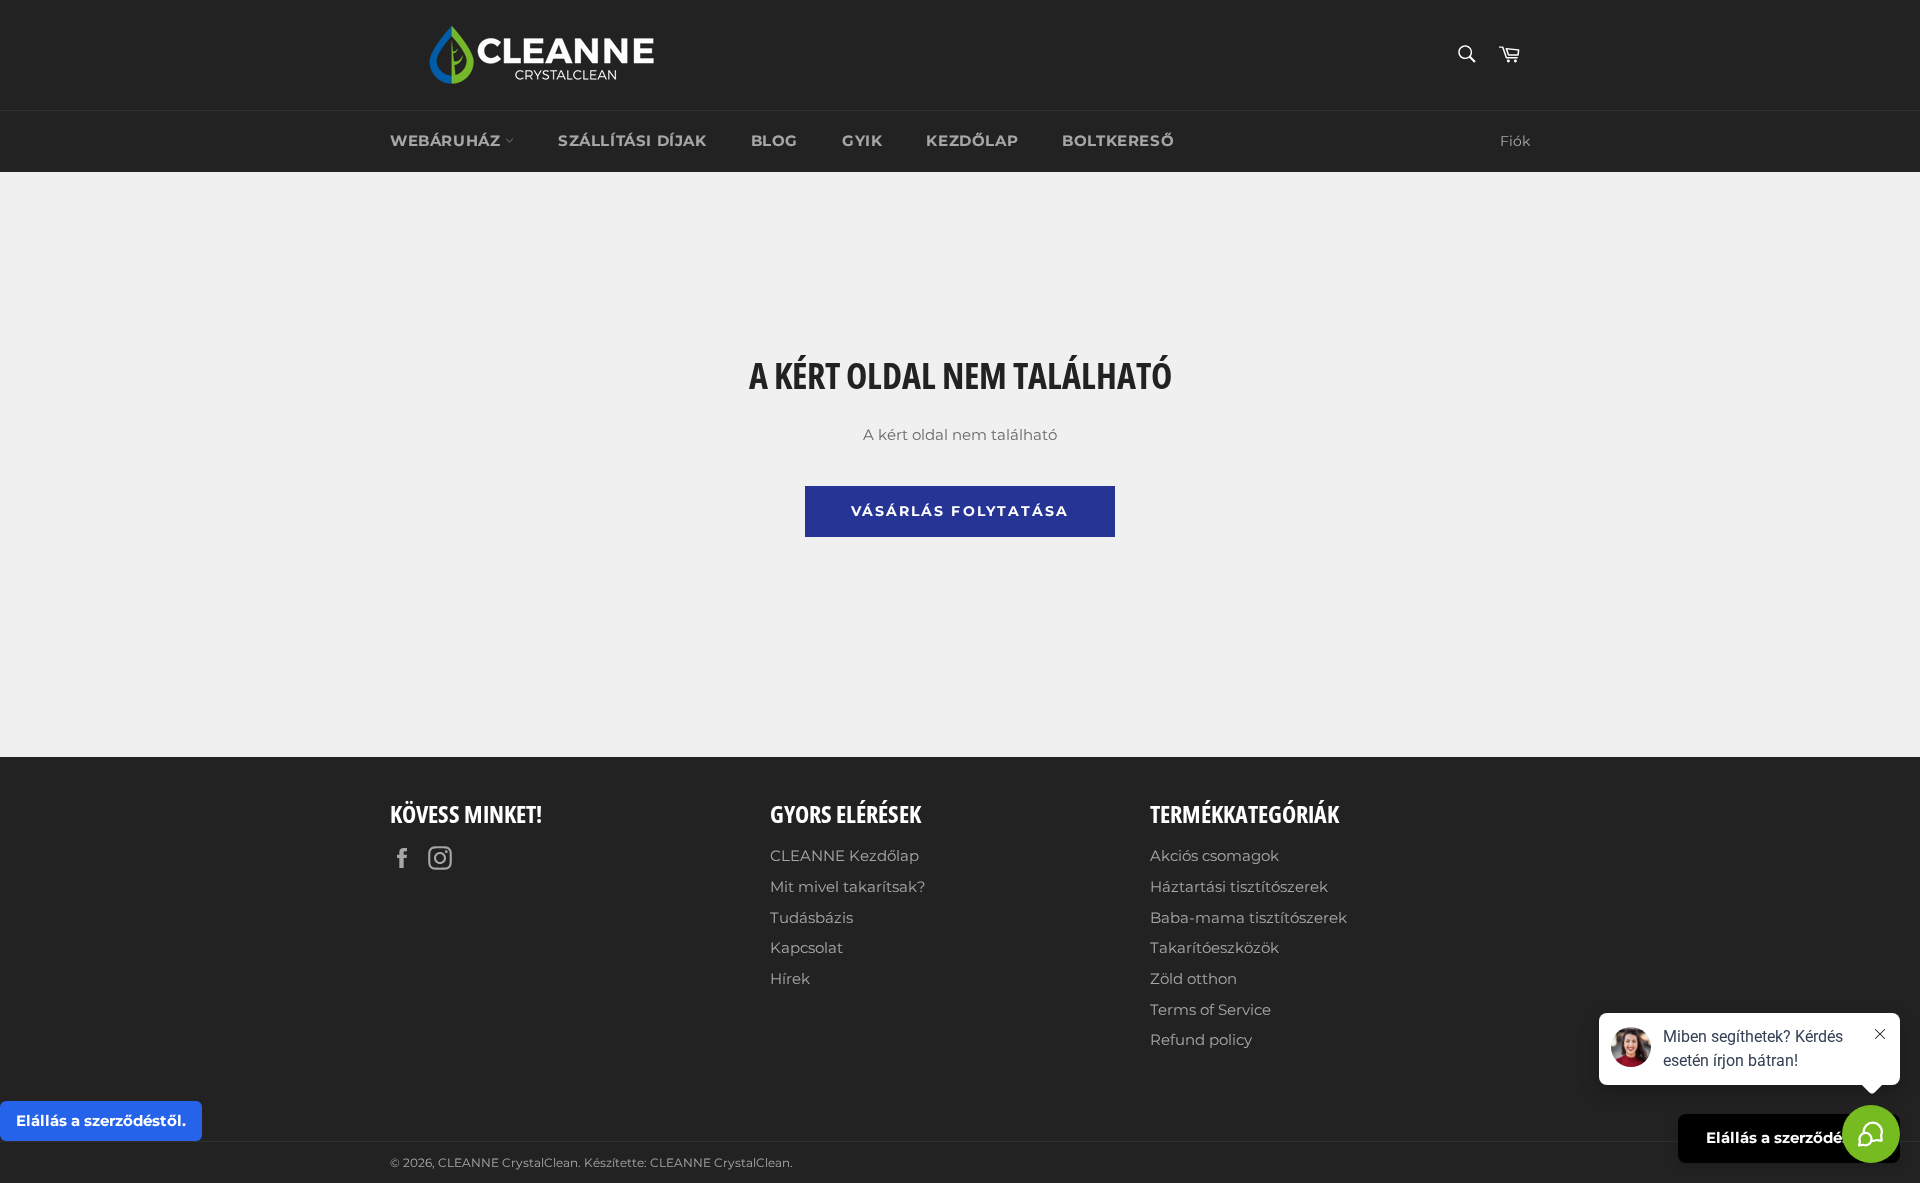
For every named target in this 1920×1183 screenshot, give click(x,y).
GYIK (862, 140)
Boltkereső (1118, 140)
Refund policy (1201, 1039)
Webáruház (447, 140)
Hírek (790, 978)
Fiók (1515, 141)
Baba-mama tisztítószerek (1248, 917)
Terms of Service (1210, 1009)
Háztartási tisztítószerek (1239, 886)
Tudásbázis (811, 917)
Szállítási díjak (632, 140)
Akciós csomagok (1214, 855)
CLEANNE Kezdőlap (844, 855)
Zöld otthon (1193, 978)
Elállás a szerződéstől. (101, 1120)
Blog (774, 140)
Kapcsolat (806, 947)
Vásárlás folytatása (960, 511)
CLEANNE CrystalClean (508, 1162)
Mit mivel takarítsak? (848, 886)
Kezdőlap (972, 140)
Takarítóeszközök (1214, 947)
